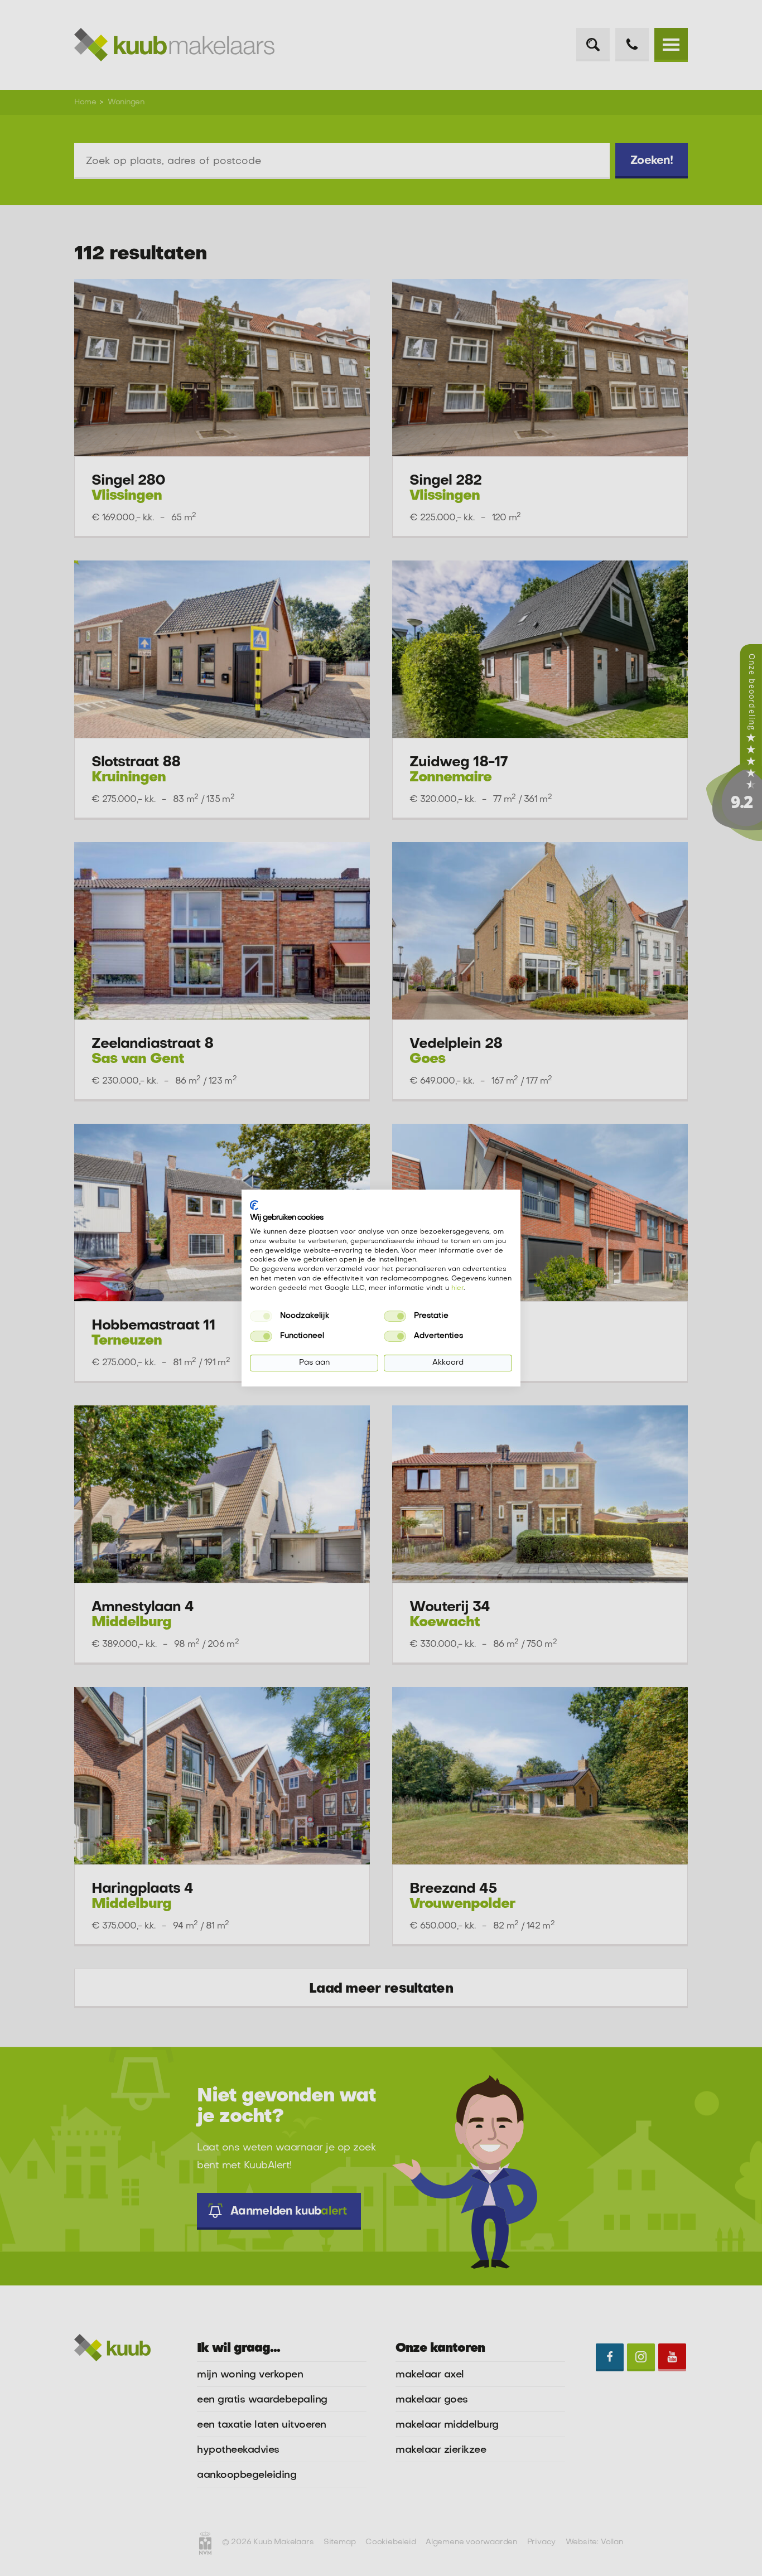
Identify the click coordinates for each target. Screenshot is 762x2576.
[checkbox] (261, 1316)
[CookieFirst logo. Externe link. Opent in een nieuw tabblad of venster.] (254, 1205)
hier (457, 1288)
